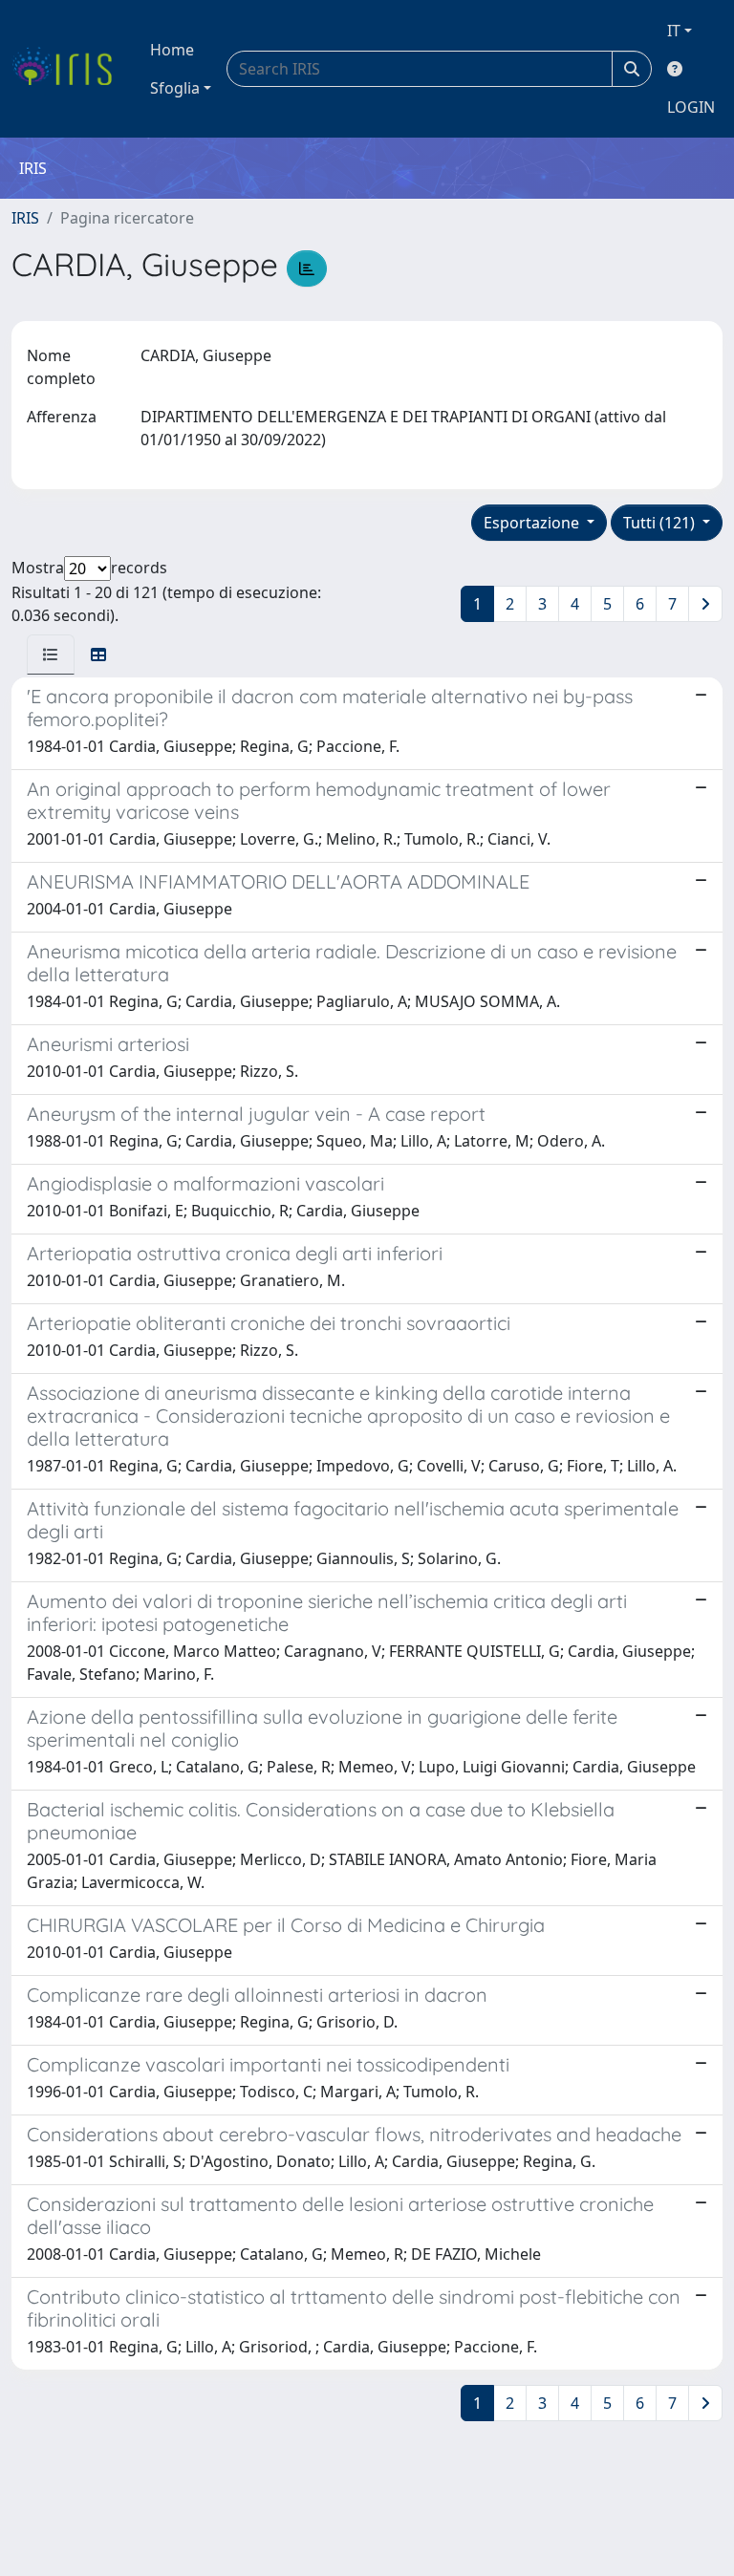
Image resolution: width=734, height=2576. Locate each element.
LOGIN (691, 107)
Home (172, 50)
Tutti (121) (661, 523)
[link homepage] (69, 69)
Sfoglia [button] (175, 88)
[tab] (51, 655)
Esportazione (533, 523)
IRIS (25, 218)
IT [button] (674, 31)
